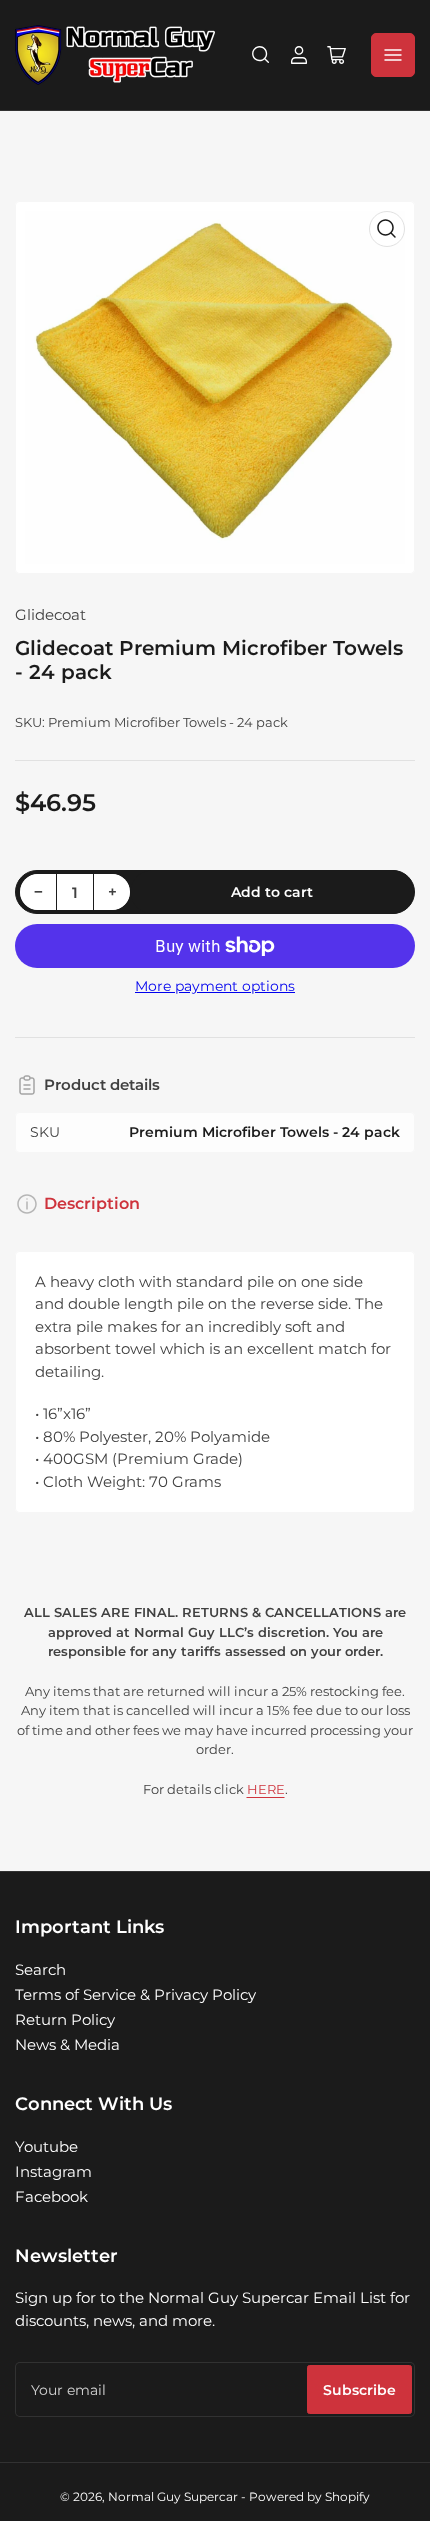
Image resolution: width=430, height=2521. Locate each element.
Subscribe (359, 2390)
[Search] (261, 55)
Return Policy (65, 2019)
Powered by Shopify (309, 2496)
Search (40, 1969)
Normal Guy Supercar (173, 2496)
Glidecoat (50, 614)
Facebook (51, 2196)
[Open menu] (393, 55)
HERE (266, 1789)
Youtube (46, 2146)
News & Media (67, 2044)
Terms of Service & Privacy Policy (135, 1994)
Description (92, 1203)
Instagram (53, 2171)
